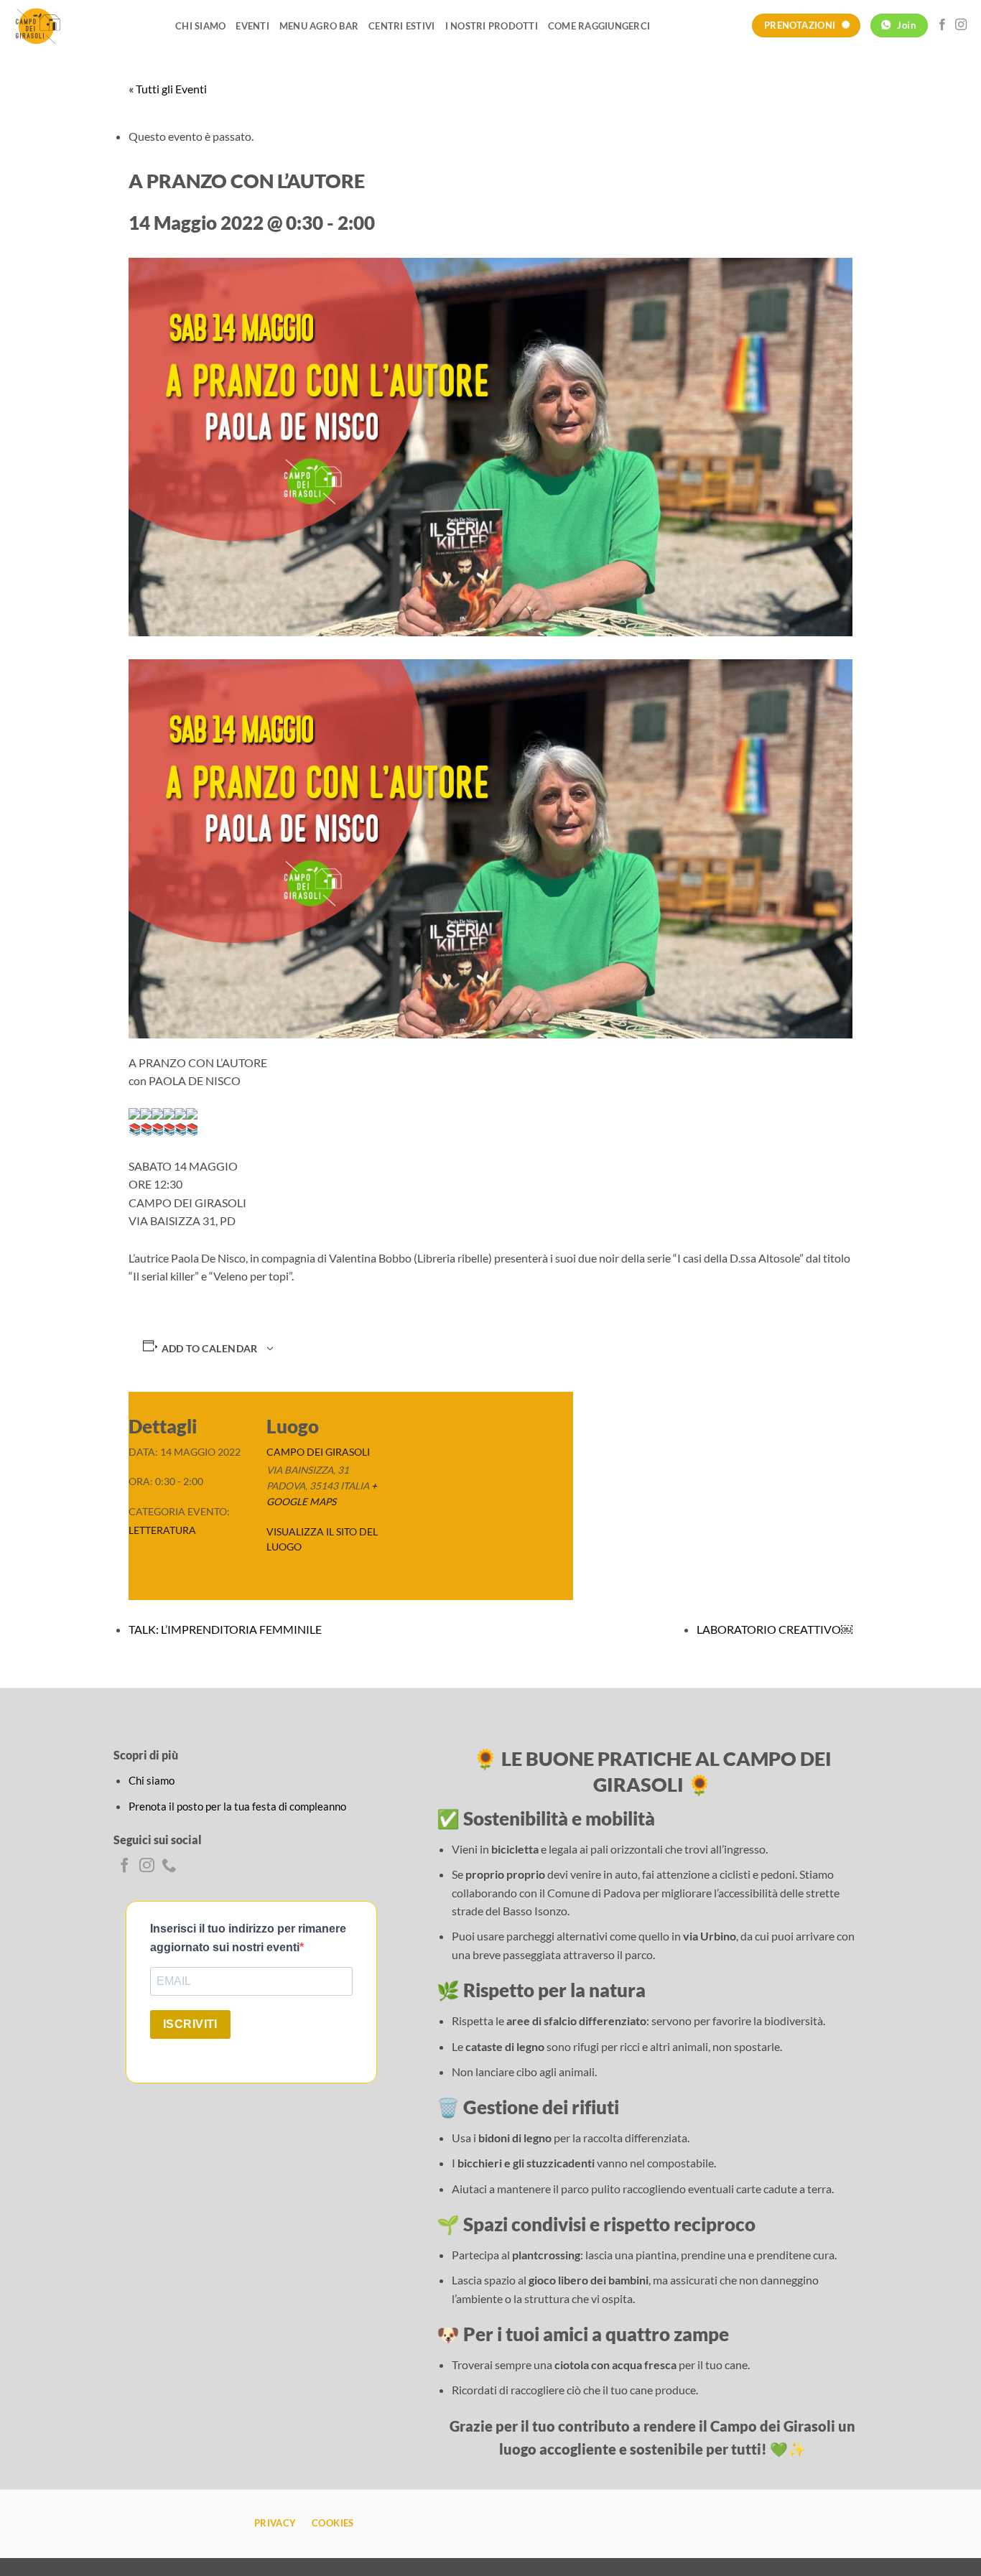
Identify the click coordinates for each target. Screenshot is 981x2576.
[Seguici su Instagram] (961, 25)
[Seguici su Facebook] (942, 25)
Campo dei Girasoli (318, 1452)
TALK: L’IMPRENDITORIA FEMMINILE (225, 1629)
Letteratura (162, 1530)
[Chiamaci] (169, 1866)
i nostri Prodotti (492, 26)
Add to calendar (210, 1349)
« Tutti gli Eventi (168, 89)
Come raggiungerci (599, 26)
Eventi (252, 26)
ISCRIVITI (190, 2024)
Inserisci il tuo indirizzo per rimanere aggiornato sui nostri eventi (248, 1938)
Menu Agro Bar (319, 26)
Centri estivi (401, 26)
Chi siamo (200, 26)
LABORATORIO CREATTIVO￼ (775, 1629)
